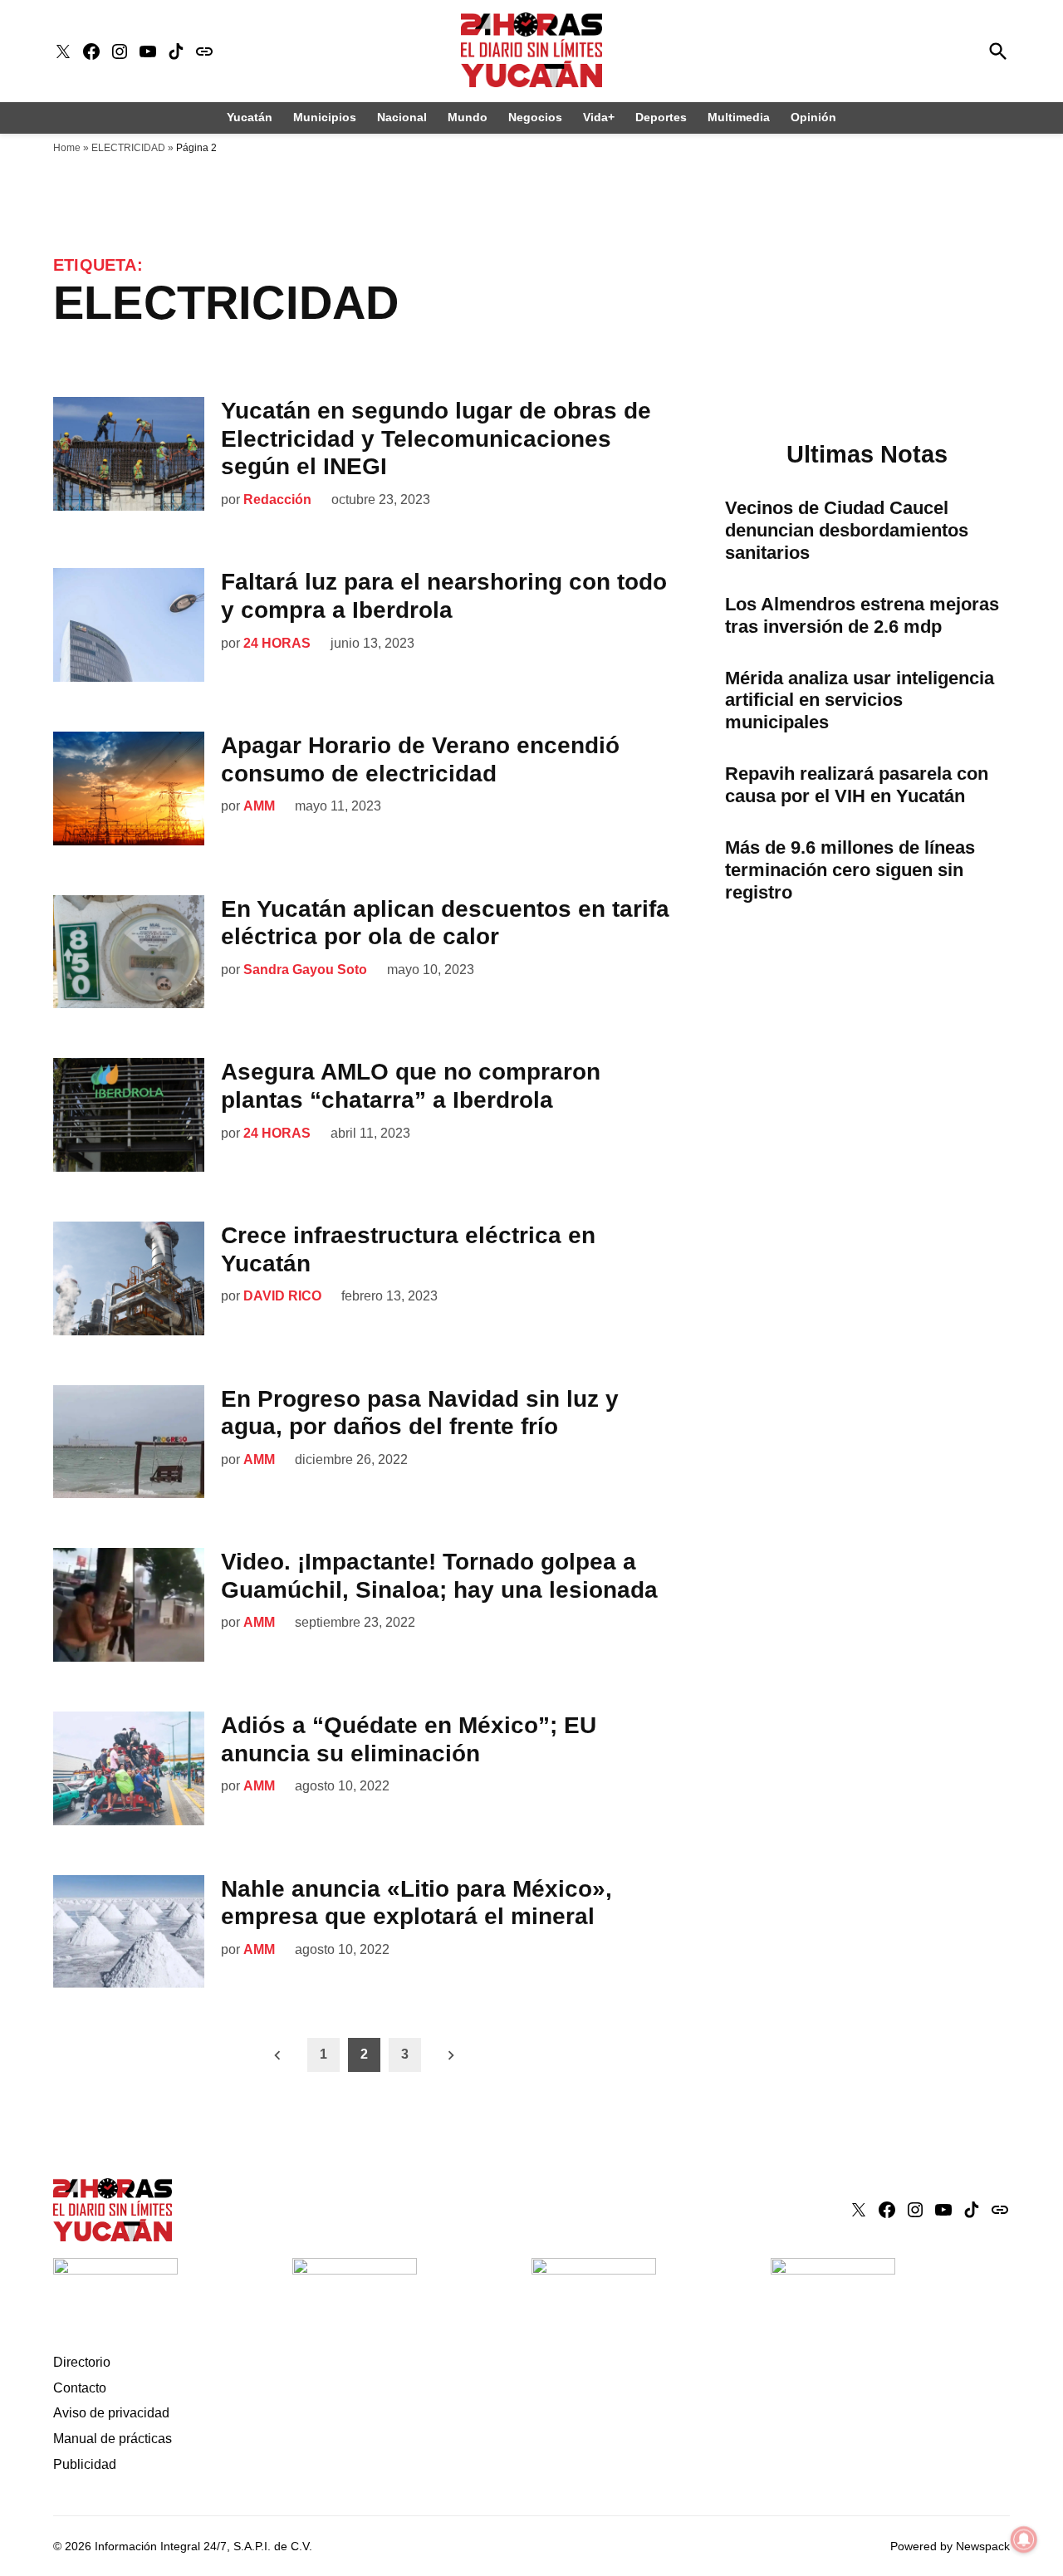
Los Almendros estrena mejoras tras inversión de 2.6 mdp (862, 615)
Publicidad (85, 2464)
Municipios (325, 117)
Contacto (80, 2388)
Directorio (82, 2362)
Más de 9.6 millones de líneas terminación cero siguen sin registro (850, 870)
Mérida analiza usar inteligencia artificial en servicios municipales (860, 700)
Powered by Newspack (950, 2546)
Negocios (535, 117)
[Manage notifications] (1024, 2539)
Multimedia (739, 117)
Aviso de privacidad (111, 2413)
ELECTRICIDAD (128, 148)
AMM (259, 806)
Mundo (468, 117)
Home (67, 148)
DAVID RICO (282, 1296)
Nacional (402, 117)
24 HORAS (277, 643)
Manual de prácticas (113, 2439)
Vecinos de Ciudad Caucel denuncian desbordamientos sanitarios (847, 530)
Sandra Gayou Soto (305, 970)
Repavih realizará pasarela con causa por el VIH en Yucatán (857, 785)
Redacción (277, 500)
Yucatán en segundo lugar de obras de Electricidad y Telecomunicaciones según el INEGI (436, 438)
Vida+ (599, 117)
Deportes (661, 117)
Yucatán (250, 117)
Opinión (813, 117)
